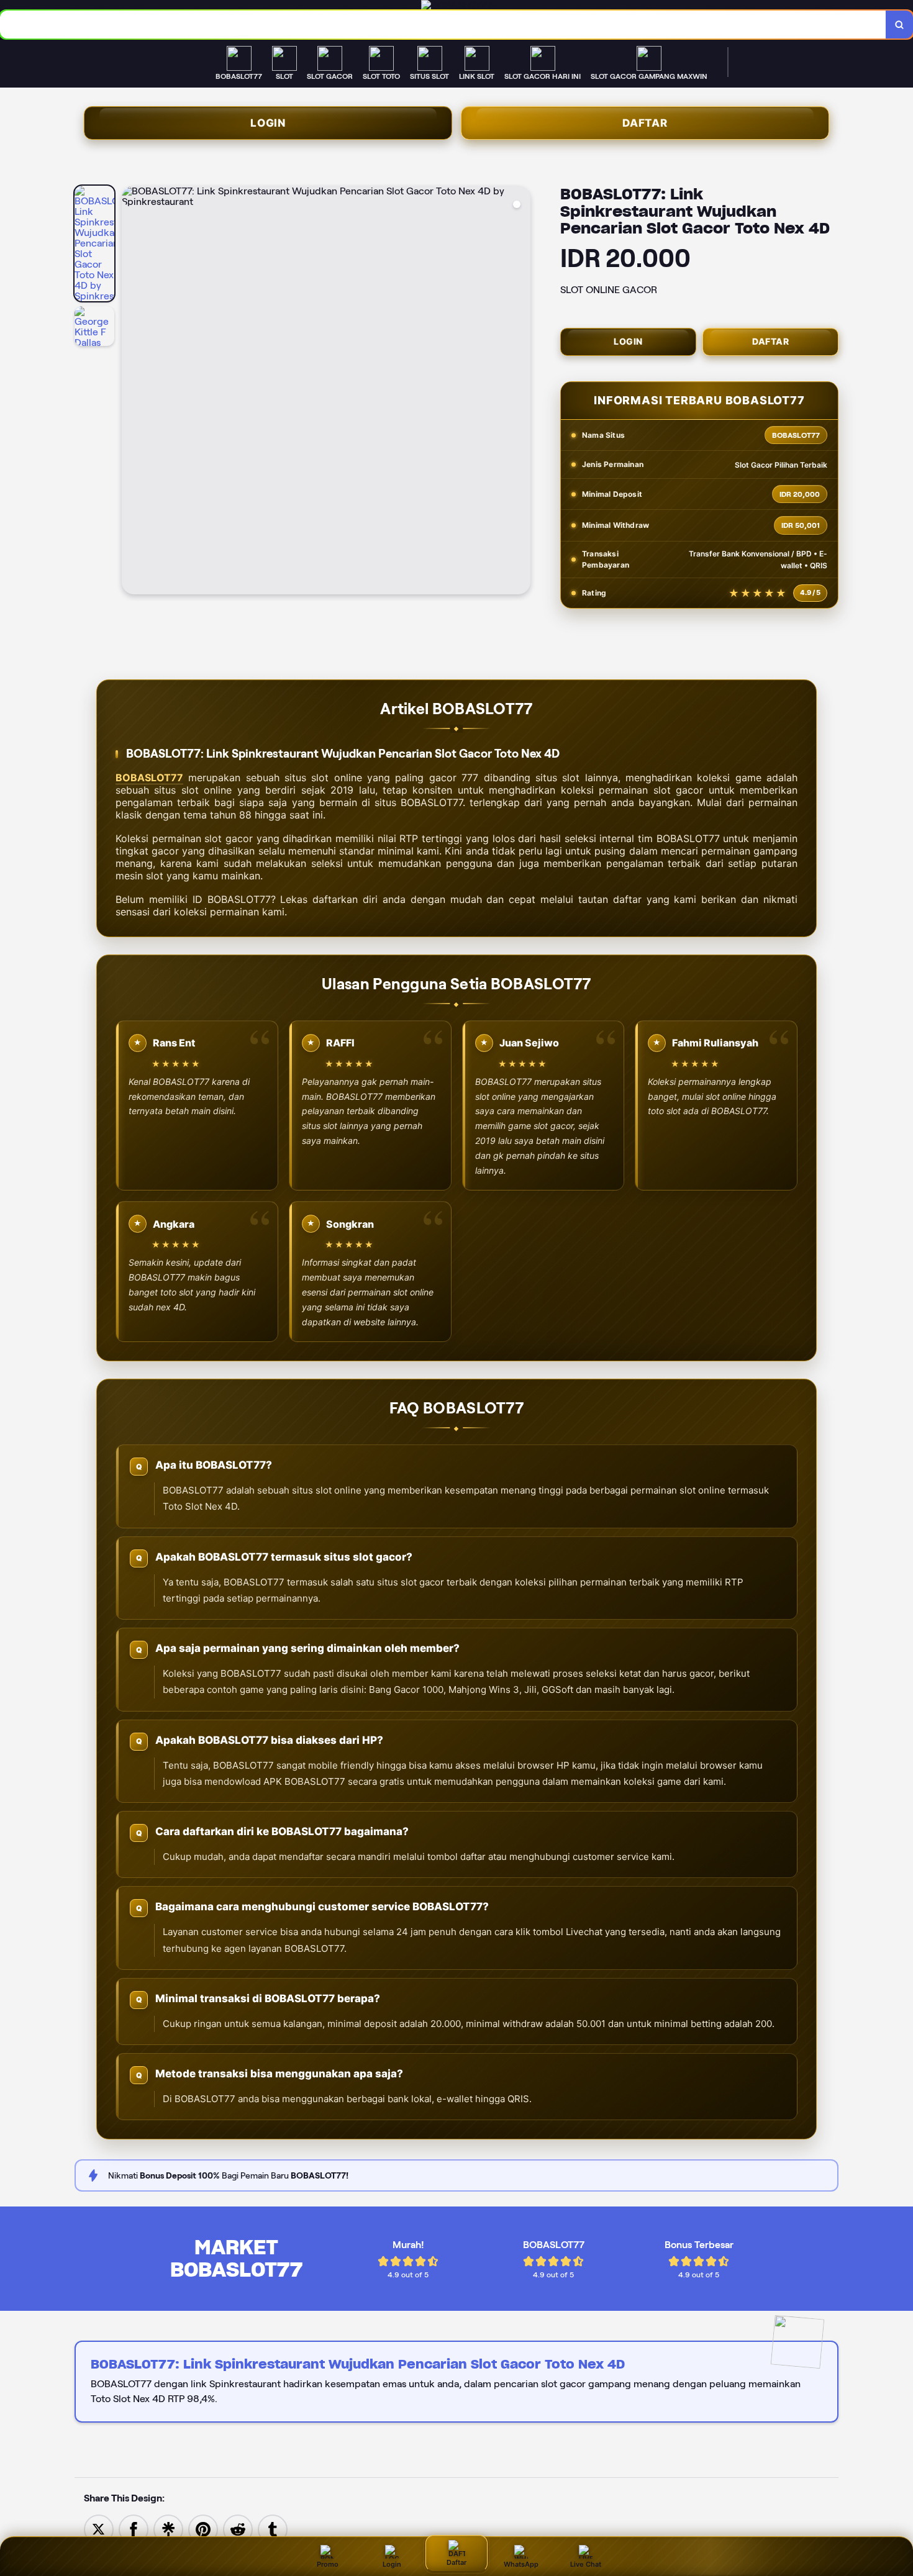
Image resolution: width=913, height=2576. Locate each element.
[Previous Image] (132, 392)
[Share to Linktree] (168, 2528)
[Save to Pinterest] (203, 2528)
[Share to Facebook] (134, 2528)
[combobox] (443, 25)
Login (268, 123)
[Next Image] (520, 392)
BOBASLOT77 (149, 778)
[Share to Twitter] (99, 2528)
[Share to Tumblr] (273, 2528)
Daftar (645, 123)
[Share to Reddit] (238, 2528)
